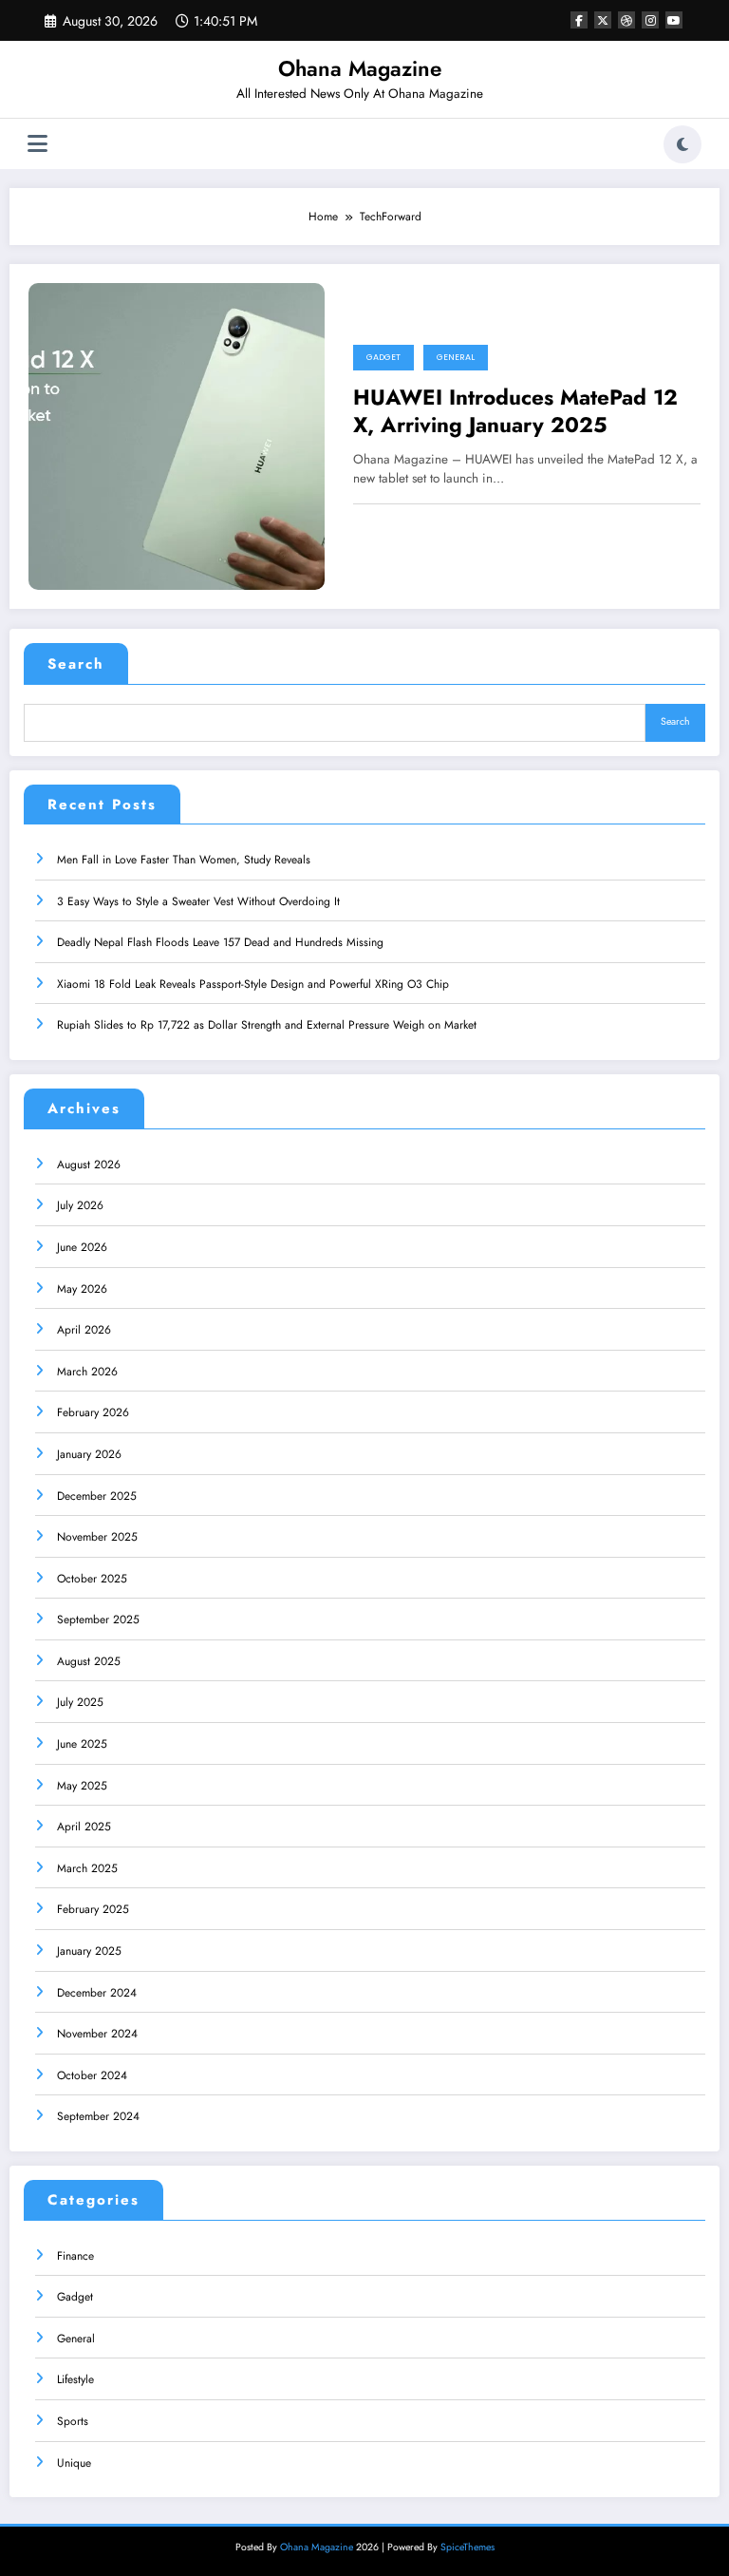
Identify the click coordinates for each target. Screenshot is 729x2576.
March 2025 (87, 1868)
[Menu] (37, 144)
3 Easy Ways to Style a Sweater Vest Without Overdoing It (198, 901)
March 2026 (87, 1372)
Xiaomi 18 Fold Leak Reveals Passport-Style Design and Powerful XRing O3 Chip (253, 984)
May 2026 (82, 1289)
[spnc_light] (682, 144)
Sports (73, 2421)
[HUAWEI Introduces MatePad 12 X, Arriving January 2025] (177, 435)
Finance (75, 2256)
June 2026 (82, 1247)
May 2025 (82, 1786)
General (456, 357)
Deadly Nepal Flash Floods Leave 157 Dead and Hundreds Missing (220, 942)
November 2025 (97, 1537)
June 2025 (82, 1744)
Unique (74, 2463)
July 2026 (80, 1205)
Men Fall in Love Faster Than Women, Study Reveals (184, 860)
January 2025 (89, 1951)
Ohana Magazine (360, 68)
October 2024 (92, 2075)
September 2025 (98, 1619)
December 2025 (97, 1496)
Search (76, 664)
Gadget (383, 357)
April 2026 (84, 1330)
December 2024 (97, 1993)
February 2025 (93, 1909)
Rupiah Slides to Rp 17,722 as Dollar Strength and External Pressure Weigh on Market (267, 1025)
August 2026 (89, 1165)
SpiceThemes (467, 2547)
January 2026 (89, 1454)
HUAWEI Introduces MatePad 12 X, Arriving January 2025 (515, 412)
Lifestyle (75, 2379)
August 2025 (89, 1661)
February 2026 (93, 1412)
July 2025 (80, 1702)
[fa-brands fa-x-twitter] (603, 20)
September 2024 (98, 2116)
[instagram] (650, 20)
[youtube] (674, 20)
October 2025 (92, 1579)
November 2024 (97, 2034)
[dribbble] (626, 20)
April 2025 (84, 1827)
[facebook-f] (579, 20)
